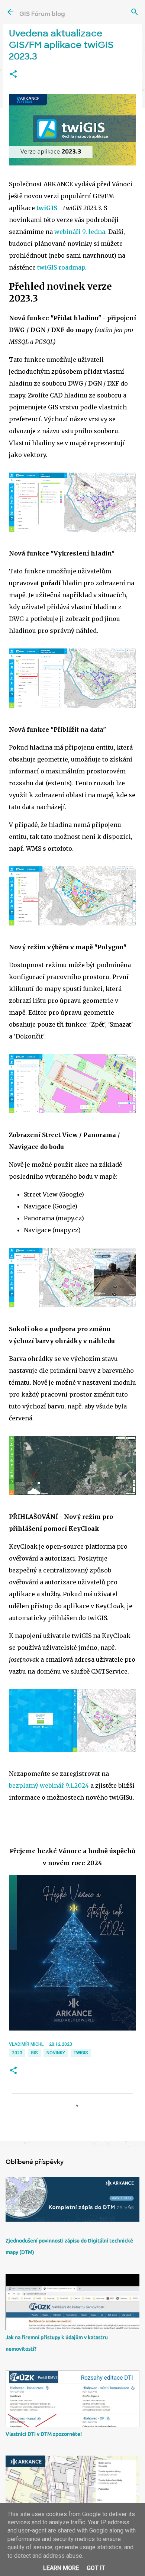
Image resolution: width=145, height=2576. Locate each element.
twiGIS (47, 208)
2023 (17, 2053)
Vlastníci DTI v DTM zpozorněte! (44, 2434)
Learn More (61, 2568)
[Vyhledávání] (135, 12)
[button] (13, 74)
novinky (56, 2053)
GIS (34, 2053)
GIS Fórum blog (42, 14)
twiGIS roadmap (61, 267)
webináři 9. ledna (80, 232)
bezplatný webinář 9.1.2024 (49, 1786)
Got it (96, 2568)
